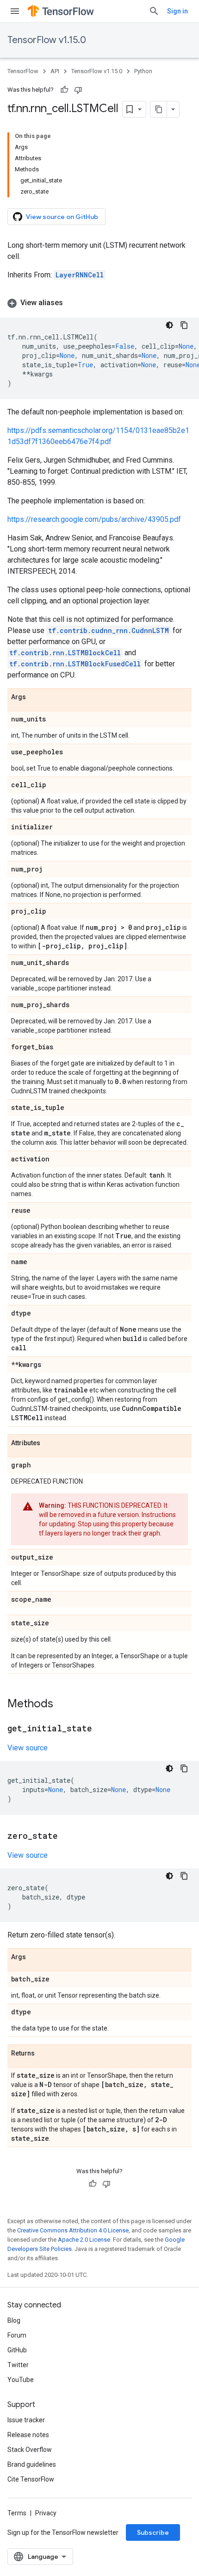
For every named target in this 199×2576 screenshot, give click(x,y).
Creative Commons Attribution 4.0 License (73, 2230)
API (55, 71)
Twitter (18, 2365)
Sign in (177, 11)
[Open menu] (15, 11)
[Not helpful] (78, 90)
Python (143, 71)
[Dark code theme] (169, 325)
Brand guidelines (32, 2464)
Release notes (28, 2435)
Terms (17, 2513)
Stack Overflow (30, 2450)
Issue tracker (26, 2420)
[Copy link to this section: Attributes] (50, 1443)
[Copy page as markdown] (159, 109)
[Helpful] (64, 90)
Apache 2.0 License (84, 2240)
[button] (99, 303)
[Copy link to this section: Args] (35, 697)
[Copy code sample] (184, 325)
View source (28, 1748)
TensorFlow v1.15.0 (47, 40)
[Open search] (154, 11)
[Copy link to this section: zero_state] (67, 1836)
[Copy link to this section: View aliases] (72, 303)
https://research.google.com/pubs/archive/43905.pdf (94, 519)
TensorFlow (23, 71)
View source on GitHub (62, 217)
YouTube (21, 2380)
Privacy (46, 2513)
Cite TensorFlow (31, 2479)
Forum (17, 2335)
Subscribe (153, 2532)
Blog (14, 2320)
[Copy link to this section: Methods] (62, 1705)
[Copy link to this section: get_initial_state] (101, 1729)
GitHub (17, 2350)
